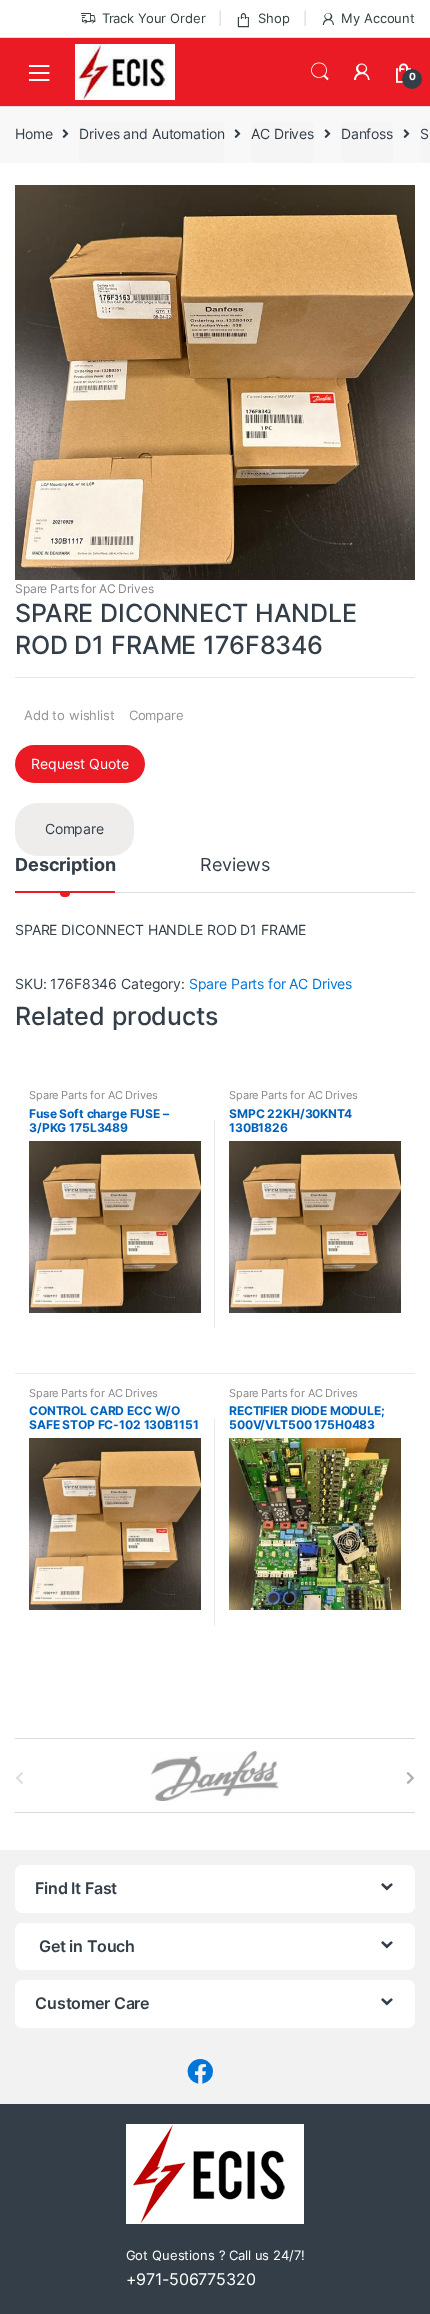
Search (320, 72)
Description (65, 865)
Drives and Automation (151, 133)
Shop (273, 18)
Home (33, 133)
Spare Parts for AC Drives (84, 588)
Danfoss (367, 133)
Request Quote (80, 763)
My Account (378, 18)
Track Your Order (154, 18)
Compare (156, 715)
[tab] (65, 874)
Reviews (234, 865)
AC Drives (282, 133)
